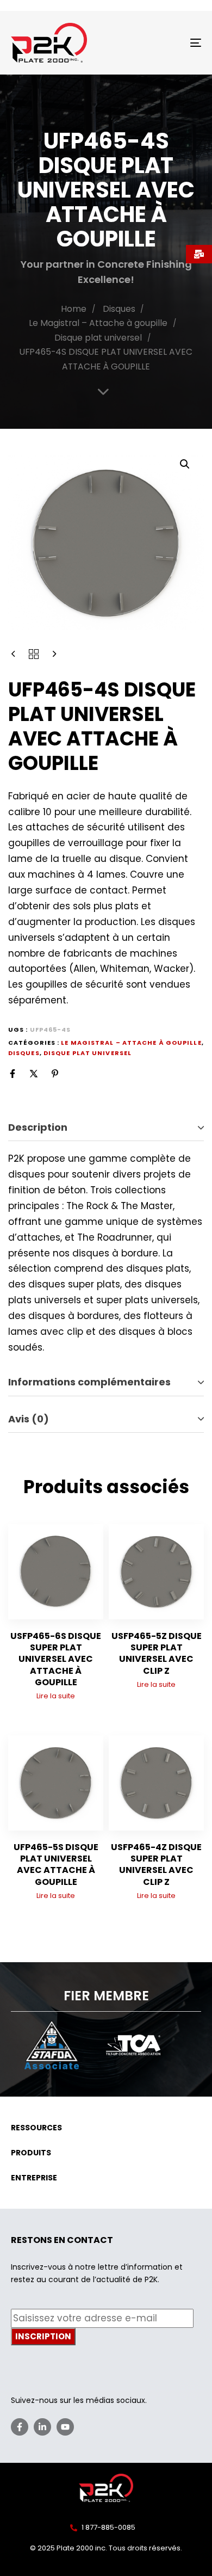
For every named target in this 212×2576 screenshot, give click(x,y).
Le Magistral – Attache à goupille (98, 323)
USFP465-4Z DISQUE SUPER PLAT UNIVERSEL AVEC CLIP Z (156, 1865)
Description (38, 1127)
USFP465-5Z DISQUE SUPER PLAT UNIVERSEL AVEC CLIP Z (157, 1653)
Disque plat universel (98, 338)
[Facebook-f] (20, 2427)
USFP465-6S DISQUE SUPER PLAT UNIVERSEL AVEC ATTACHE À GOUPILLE (56, 1659)
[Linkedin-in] (42, 2427)
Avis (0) (29, 1419)
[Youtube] (65, 2427)
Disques (119, 309)
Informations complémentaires (89, 1382)
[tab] (106, 1128)
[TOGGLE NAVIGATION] (169, 43)
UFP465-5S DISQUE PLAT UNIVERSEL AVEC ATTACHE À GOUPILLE (56, 1865)
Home (74, 309)
